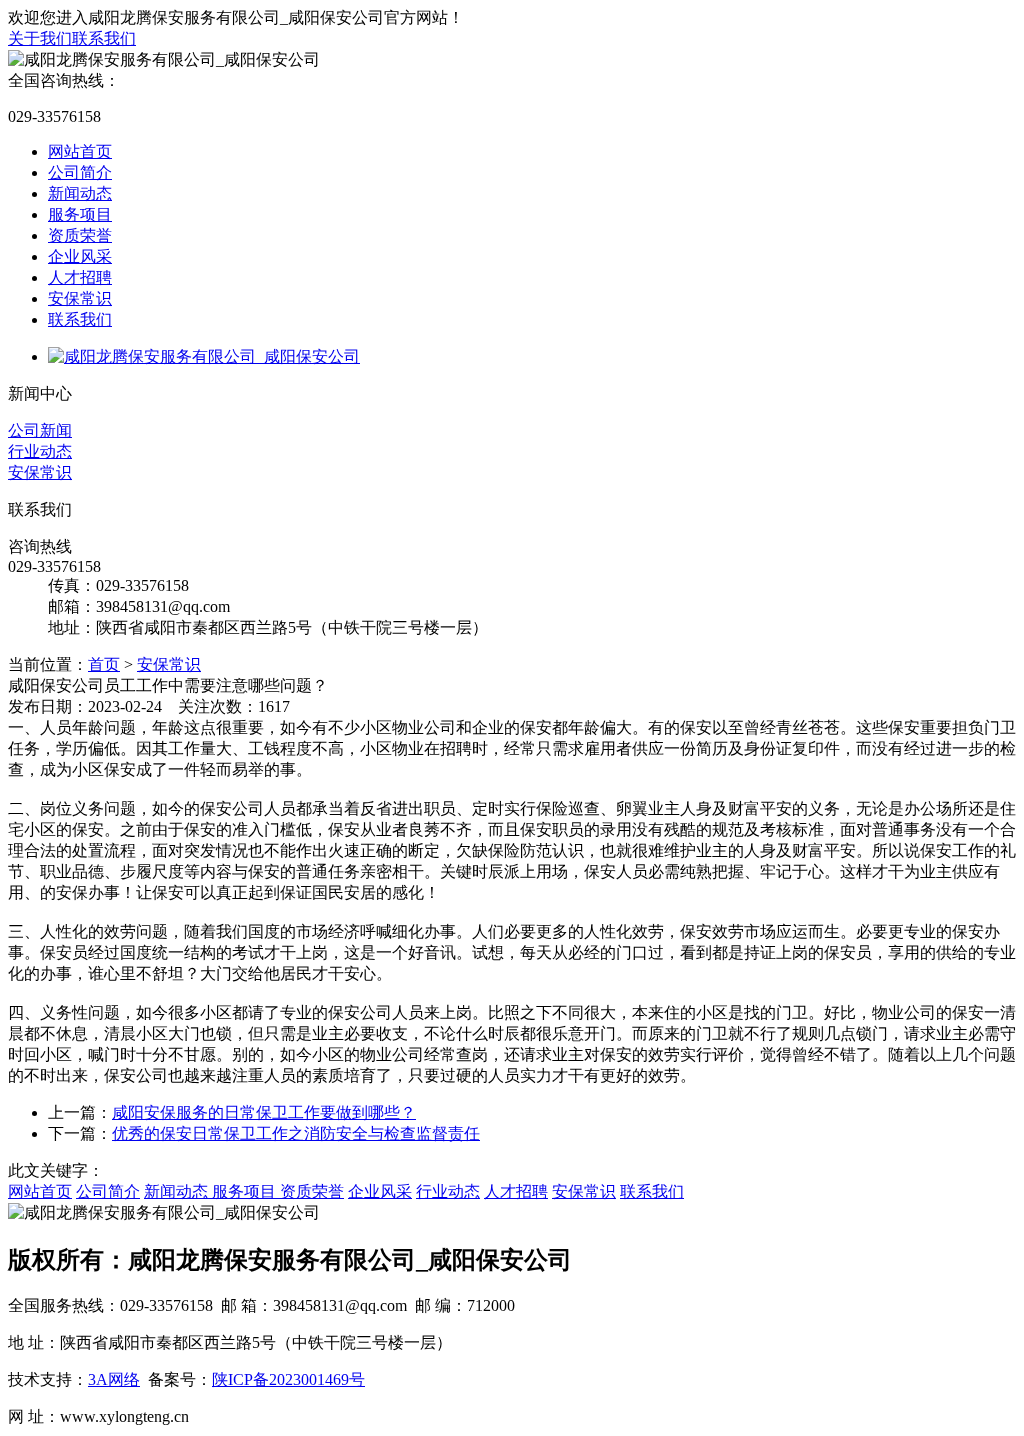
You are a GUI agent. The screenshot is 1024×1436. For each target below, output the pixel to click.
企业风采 (80, 256)
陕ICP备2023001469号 (288, 1379)
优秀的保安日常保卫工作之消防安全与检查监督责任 (296, 1133)
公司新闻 (40, 430)
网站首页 (80, 151)
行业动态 (40, 451)
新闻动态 (80, 193)
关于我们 (40, 38)
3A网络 (114, 1379)
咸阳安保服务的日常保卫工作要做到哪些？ (264, 1112)
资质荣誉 (80, 235)
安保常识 (80, 298)
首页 (104, 664)
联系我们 (104, 38)
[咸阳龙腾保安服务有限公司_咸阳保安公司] (204, 356)
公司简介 (80, 172)
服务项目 (80, 214)
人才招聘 (80, 277)
